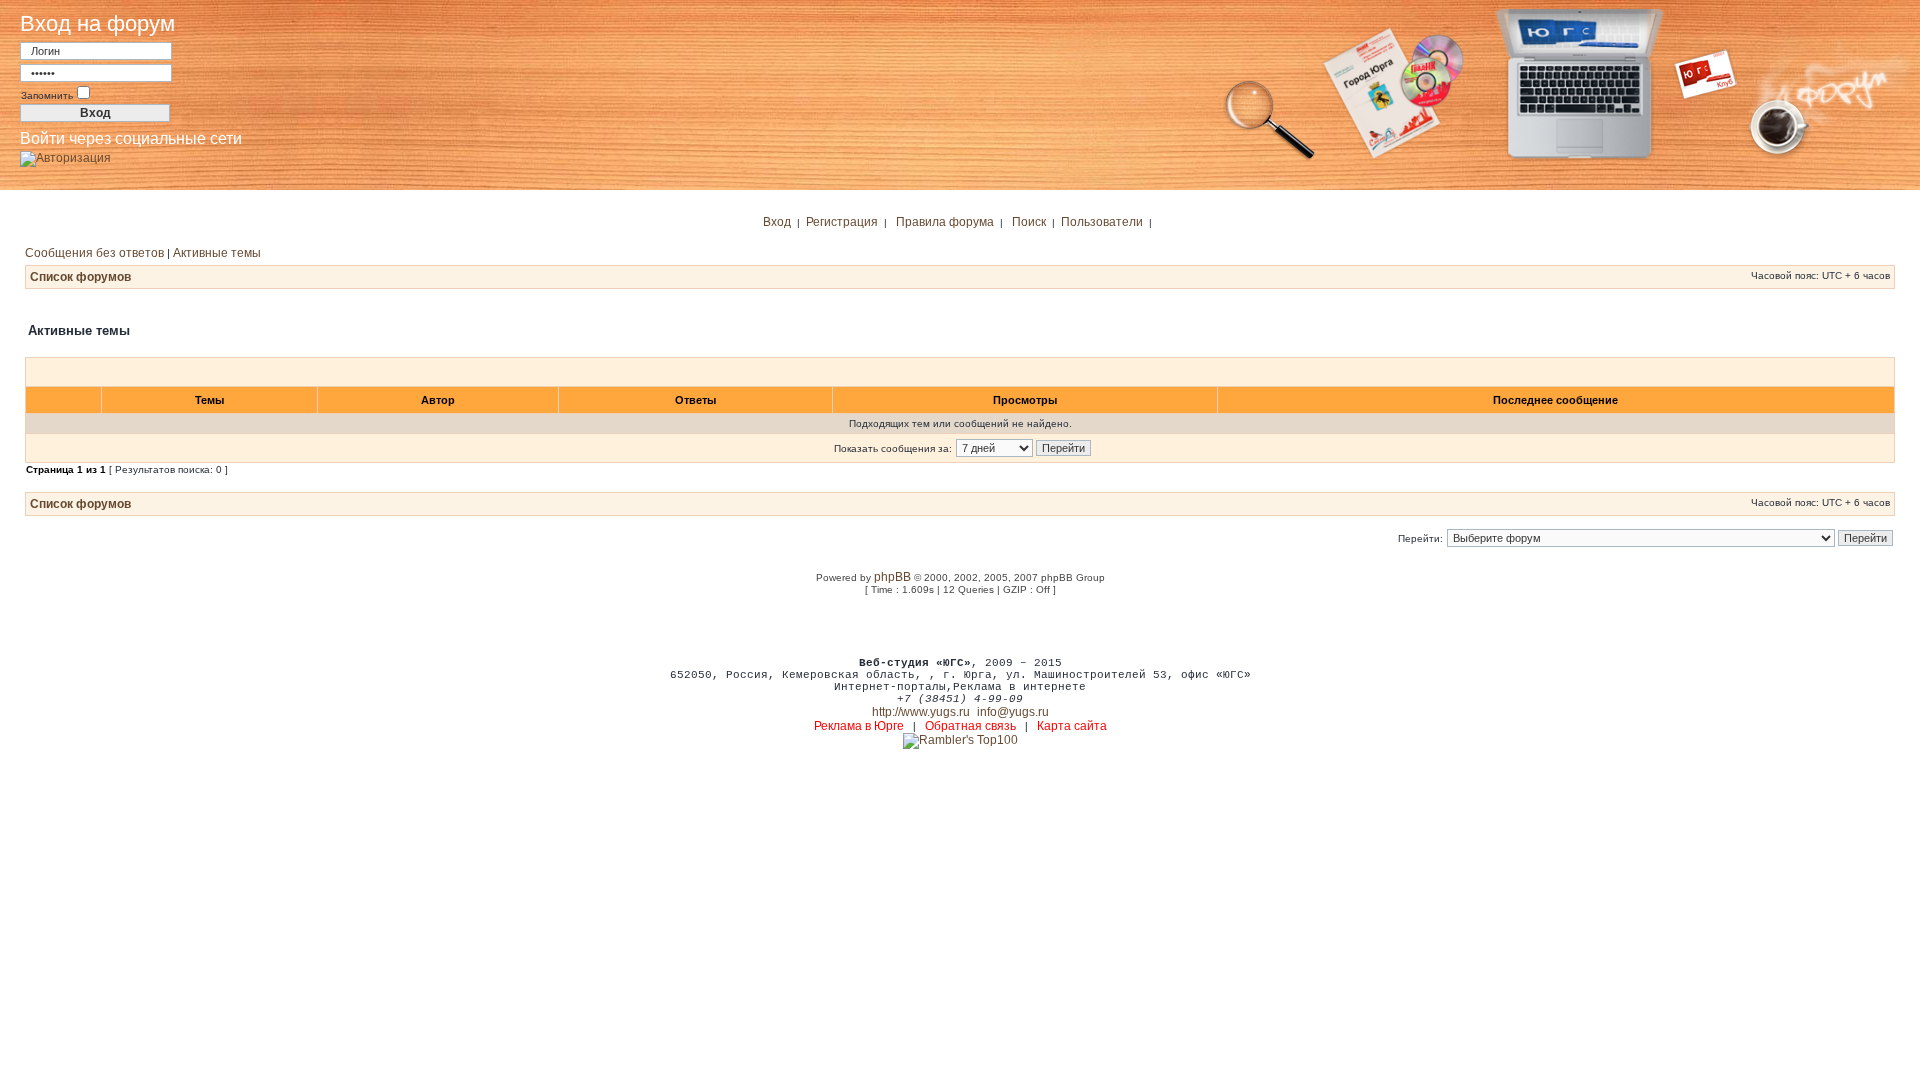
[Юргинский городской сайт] (1595, 158)
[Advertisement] (960, 625)
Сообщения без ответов (94, 253)
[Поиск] (1270, 158)
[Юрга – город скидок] (1718, 158)
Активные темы (217, 253)
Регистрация (842, 222)
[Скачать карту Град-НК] (1405, 158)
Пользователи (1102, 222)
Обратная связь (970, 726)
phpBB (892, 577)
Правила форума (945, 222)
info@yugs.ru (1013, 712)
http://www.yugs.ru (921, 712)
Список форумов (80, 277)
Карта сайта (1072, 726)
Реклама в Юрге (859, 726)
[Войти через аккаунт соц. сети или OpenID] (65, 155)
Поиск (1029, 222)
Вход (777, 222)
